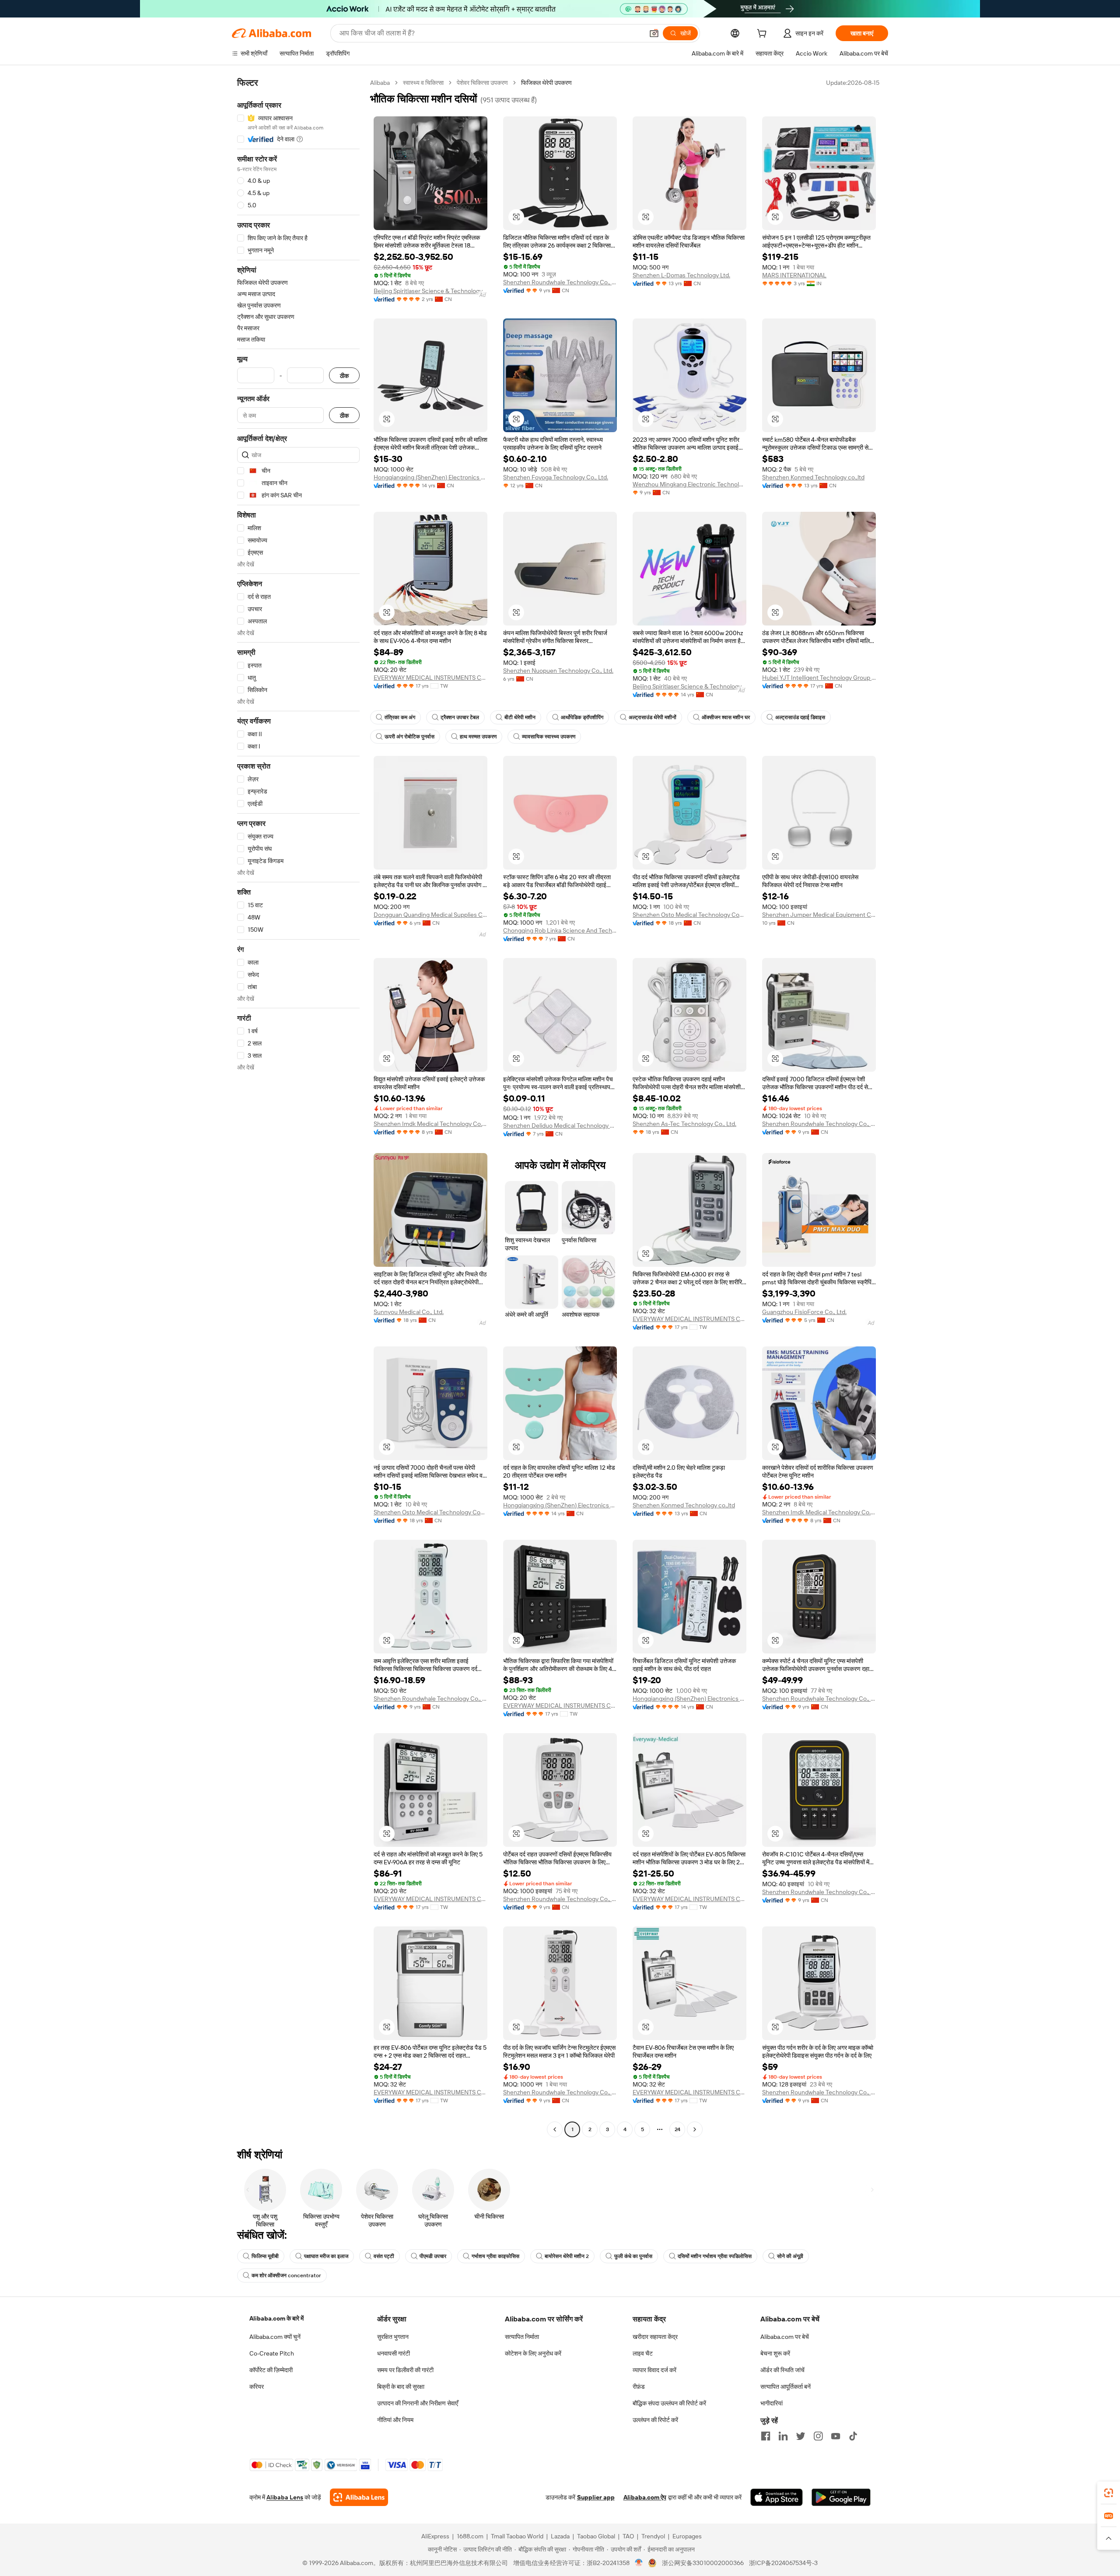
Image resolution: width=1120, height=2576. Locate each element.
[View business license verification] (639, 2563)
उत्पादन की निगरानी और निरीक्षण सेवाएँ (418, 2403)
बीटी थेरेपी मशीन (520, 717)
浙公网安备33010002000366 (703, 2563)
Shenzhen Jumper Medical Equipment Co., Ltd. (819, 915)
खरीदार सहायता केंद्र (655, 2337)
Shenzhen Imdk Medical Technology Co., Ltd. (430, 1124)
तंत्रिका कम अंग (400, 717)
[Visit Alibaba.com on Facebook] (766, 2436)
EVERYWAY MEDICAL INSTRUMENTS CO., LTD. (430, 678)
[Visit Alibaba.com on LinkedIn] (783, 2436)
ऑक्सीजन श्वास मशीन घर (726, 717)
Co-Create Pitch (272, 2353)
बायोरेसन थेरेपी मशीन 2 (567, 2256)
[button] (654, 33)
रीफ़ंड (639, 2387)
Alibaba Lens (285, 2497)
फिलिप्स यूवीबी (265, 2256)
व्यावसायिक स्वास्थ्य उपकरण (549, 737)
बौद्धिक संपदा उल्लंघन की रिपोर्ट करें (669, 2403)
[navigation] (298, 1107)
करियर (257, 2387)
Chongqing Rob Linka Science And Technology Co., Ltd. (560, 930)
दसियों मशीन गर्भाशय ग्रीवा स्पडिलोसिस (715, 2256)
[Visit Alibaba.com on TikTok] (853, 2436)
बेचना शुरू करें (775, 2353)
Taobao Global (596, 2536)
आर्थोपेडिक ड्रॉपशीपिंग (582, 717)
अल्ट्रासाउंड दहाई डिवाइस (800, 717)
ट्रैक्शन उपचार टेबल (460, 717)
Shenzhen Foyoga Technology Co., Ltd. (556, 477)
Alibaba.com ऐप (645, 2497)
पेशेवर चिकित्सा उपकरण (482, 83)
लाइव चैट (643, 2353)
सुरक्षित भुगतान (393, 2337)
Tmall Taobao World (517, 2536)
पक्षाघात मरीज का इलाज (326, 2256)
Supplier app (596, 2497)
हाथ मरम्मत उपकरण (478, 737)
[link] (1109, 2493)
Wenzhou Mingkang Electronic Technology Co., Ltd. (689, 484)
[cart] (763, 35)
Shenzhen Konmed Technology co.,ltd (813, 477)
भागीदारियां (772, 2403)
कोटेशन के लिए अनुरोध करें (533, 2353)
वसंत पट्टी (384, 2256)
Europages (687, 2536)
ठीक (344, 376)
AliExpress (435, 2536)
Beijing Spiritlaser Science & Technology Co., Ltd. (430, 291)
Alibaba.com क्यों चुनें (275, 2337)
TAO (628, 2536)
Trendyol (653, 2536)
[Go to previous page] (555, 2129)
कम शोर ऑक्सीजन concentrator (286, 2275)
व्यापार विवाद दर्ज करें (654, 2370)
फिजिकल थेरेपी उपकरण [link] (546, 83)
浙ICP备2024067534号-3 (783, 2563)
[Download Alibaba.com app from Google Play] (841, 2497)
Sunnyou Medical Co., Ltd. (409, 1312)
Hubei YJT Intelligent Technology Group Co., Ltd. (819, 678)
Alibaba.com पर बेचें (785, 2337)
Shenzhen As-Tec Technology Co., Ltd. (684, 1124)
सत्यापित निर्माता (522, 2337)
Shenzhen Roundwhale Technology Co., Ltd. (560, 282)
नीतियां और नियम (395, 2420)
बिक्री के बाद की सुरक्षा (401, 2387)
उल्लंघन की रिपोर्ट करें (655, 2420)
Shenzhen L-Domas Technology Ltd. (681, 275)
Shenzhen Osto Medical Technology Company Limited (689, 915)
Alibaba (380, 83)
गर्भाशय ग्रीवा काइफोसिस (495, 2256)
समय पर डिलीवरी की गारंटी (405, 2370)
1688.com (470, 2536)
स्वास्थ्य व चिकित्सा (423, 83)
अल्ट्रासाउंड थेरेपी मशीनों (653, 717)
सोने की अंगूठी (790, 2256)
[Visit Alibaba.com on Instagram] (818, 2436)
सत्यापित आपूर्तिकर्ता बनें (786, 2387)
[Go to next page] (695, 2129)
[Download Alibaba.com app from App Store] (777, 2497)
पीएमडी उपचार (433, 2256)
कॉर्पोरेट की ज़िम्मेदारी (271, 2370)
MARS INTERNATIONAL (794, 275)
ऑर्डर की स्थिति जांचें (782, 2370)
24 (677, 2129)
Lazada (560, 2536)
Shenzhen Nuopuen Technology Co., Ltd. (558, 671)
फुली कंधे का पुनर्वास (633, 2256)
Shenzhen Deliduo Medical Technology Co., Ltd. (560, 1125)
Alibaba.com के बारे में (276, 2318)
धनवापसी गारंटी (394, 2353)
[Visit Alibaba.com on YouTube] (836, 2436)
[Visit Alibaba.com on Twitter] (801, 2436)
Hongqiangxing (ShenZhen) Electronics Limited (430, 477)
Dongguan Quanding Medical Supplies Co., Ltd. (430, 915)
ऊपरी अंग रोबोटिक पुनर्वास (409, 737)
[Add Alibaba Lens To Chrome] (359, 2497)
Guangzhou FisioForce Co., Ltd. (804, 1312)
